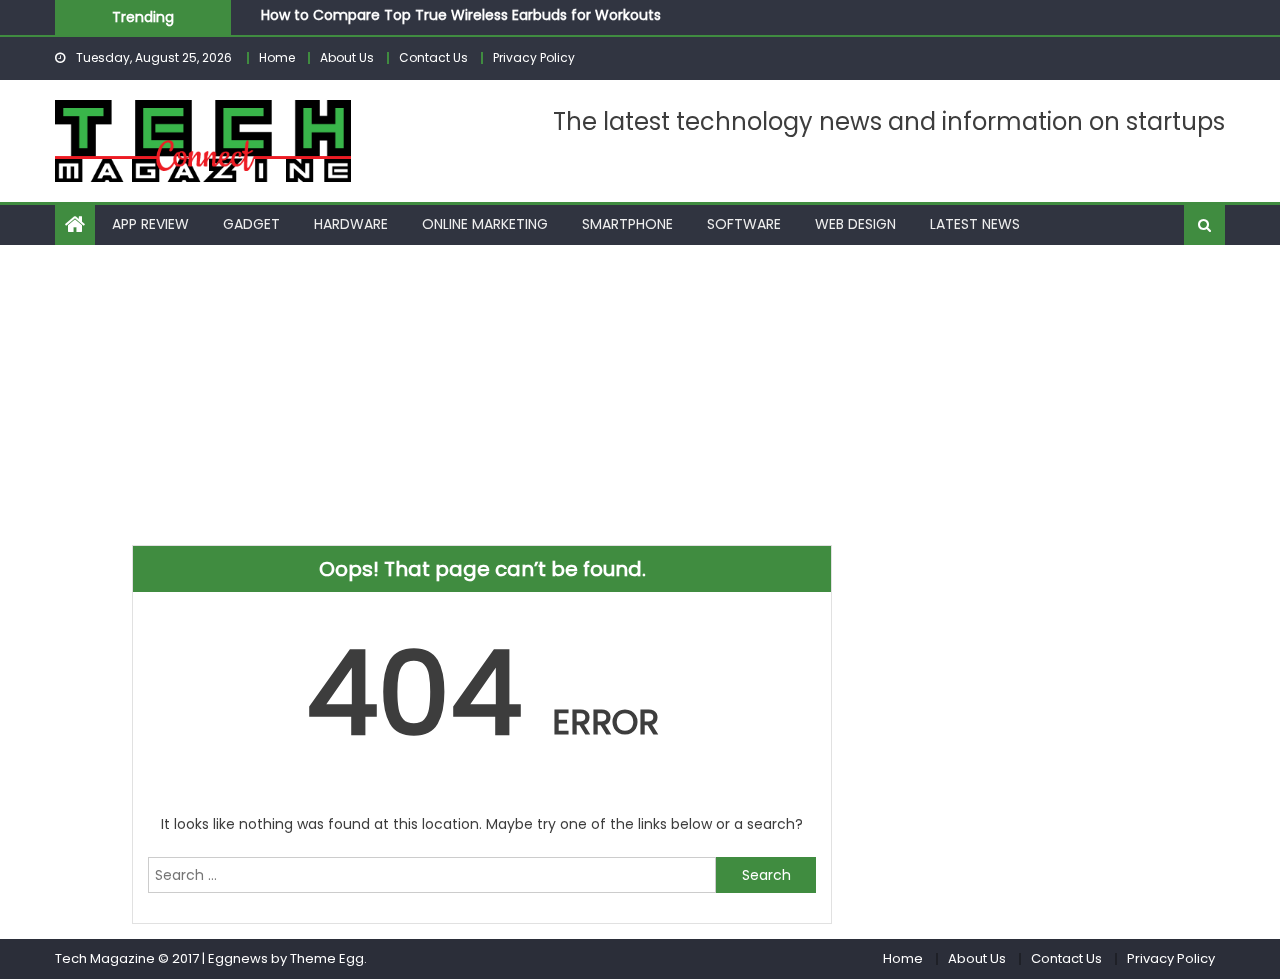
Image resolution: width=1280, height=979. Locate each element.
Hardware (351, 224)
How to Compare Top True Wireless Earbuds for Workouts (461, 13)
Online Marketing (485, 224)
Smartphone (627, 224)
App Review (150, 224)
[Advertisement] (640, 395)
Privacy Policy (534, 57)
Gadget (251, 224)
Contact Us (433, 57)
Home (277, 57)
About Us (347, 57)
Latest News (975, 224)
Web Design (855, 224)
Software (744, 224)
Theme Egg (327, 958)
